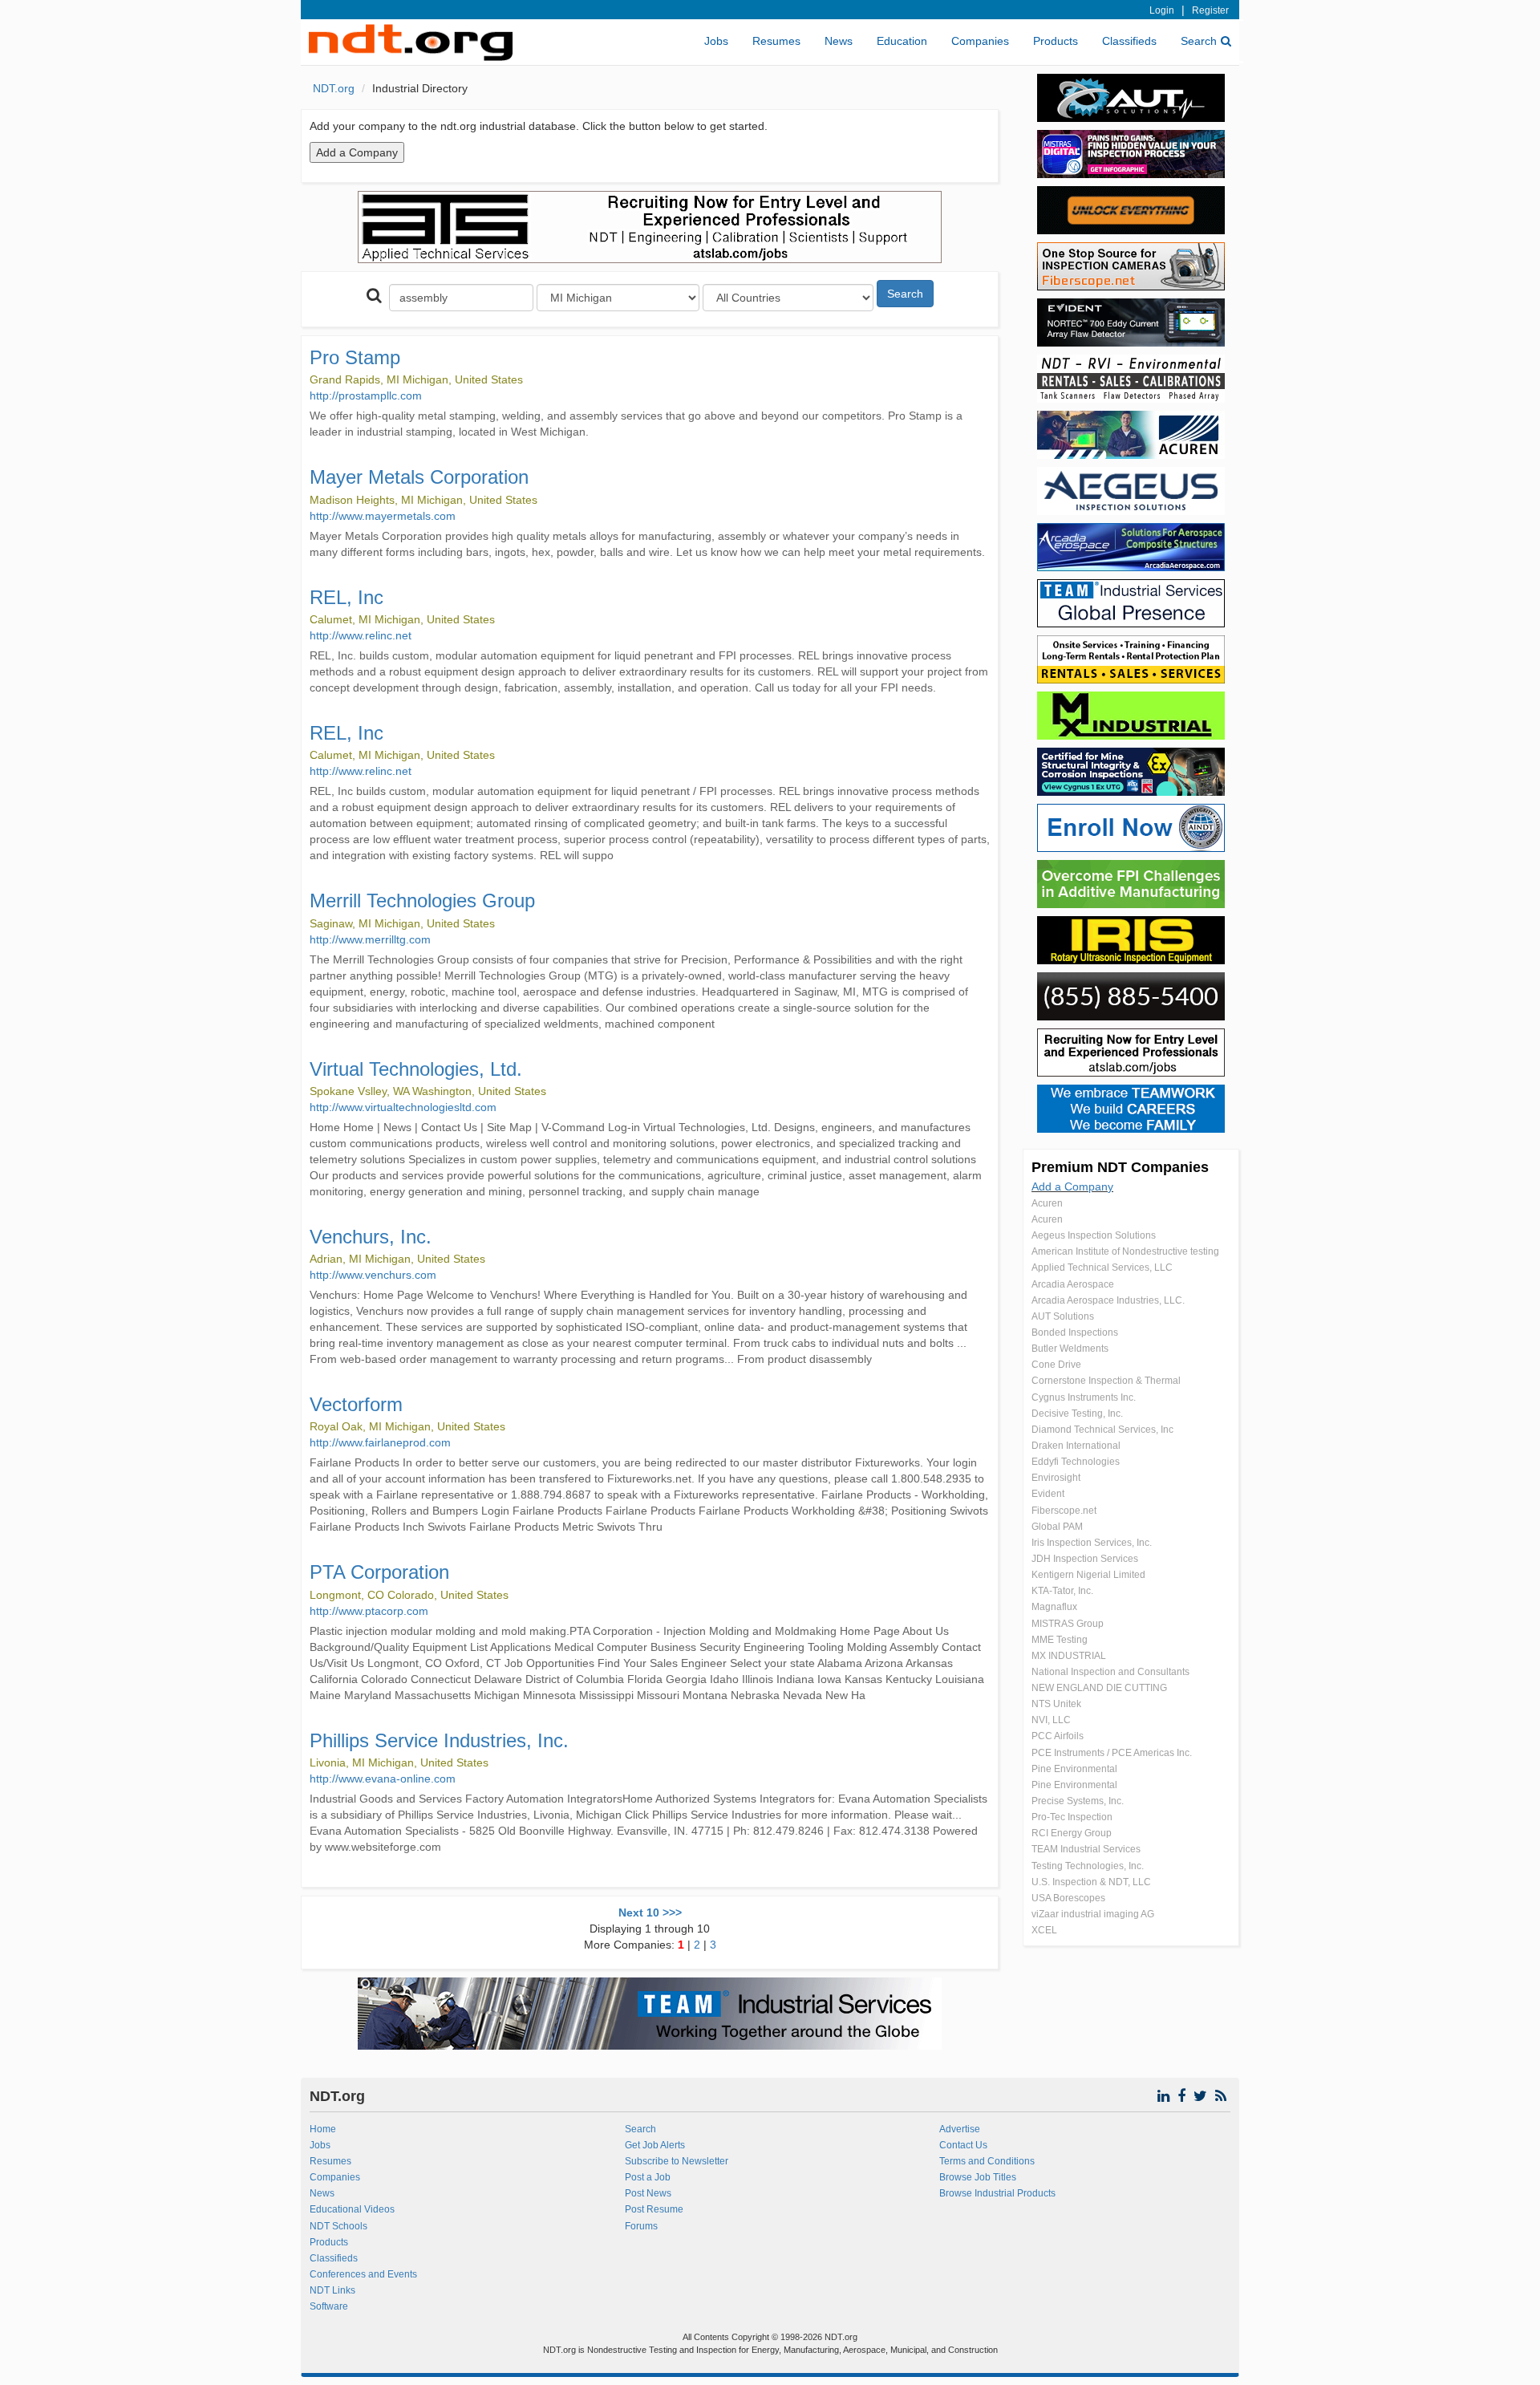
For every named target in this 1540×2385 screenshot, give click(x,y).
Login (1162, 10)
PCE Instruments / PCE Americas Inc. (1112, 1753)
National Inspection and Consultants (1110, 1672)
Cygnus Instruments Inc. (1084, 1397)
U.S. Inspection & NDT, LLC (1091, 1882)
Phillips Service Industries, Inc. (439, 1740)
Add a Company (1072, 1186)
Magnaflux (1054, 1607)
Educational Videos (352, 2209)
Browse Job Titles (978, 2177)
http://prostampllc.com (366, 395)
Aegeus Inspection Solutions (1094, 1235)
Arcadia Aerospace (1073, 1284)
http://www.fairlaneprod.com (380, 1442)
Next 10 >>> (650, 1912)
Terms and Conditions (987, 2161)
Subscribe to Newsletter (677, 2161)
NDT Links (332, 2290)
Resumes (776, 41)
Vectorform (356, 1404)
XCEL (1044, 1930)
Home (323, 2129)
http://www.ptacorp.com (369, 1611)
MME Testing (1060, 1640)
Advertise (960, 2129)
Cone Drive (1056, 1365)
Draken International (1076, 1446)
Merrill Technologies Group (422, 900)
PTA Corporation (379, 1572)
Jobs (716, 41)
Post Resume (654, 2209)
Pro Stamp (355, 357)
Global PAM (1057, 1527)
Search (1199, 41)
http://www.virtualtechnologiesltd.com (403, 1107)
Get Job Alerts (655, 2145)
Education (902, 41)
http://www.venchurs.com (373, 1275)
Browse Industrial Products (997, 2193)
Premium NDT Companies (1120, 1167)
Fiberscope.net (1064, 1511)
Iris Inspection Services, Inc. (1092, 1543)
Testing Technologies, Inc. (1088, 1866)
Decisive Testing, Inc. (1077, 1414)
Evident (1048, 1494)
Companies (980, 41)
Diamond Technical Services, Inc (1102, 1430)
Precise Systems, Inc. (1078, 1801)
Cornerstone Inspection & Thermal (1106, 1381)
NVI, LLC (1051, 1720)
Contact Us (963, 2145)
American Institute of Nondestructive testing (1125, 1251)
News (839, 41)
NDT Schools (338, 2226)
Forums (641, 2226)
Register (1210, 10)
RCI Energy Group (1072, 1833)
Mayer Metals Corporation (419, 477)
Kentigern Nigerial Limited (1088, 1575)
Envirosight (1056, 1478)
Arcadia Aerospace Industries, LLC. (1108, 1300)
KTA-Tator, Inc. (1062, 1591)
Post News (648, 2193)
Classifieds (1129, 41)
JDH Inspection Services (1085, 1559)
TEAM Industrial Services (1086, 1849)
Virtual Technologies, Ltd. (416, 1069)
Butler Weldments (1070, 1349)
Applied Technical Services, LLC (1102, 1268)
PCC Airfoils (1058, 1736)
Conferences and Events (363, 2274)
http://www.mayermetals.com (383, 516)
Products (1056, 41)
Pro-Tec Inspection (1072, 1817)
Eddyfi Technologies (1076, 1462)
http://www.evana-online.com (383, 1779)
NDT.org (334, 88)
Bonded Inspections (1075, 1332)
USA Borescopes (1068, 1898)
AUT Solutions (1063, 1316)
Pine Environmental (1074, 1769)
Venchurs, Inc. (371, 1237)
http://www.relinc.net (361, 635)
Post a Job (648, 2177)
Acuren (1047, 1203)
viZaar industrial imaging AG (1093, 1914)
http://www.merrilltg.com (370, 939)
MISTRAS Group (1068, 1624)
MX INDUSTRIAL (1069, 1656)
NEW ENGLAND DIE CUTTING (1099, 1688)
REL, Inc (346, 597)
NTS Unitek (1056, 1704)
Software (329, 2306)
